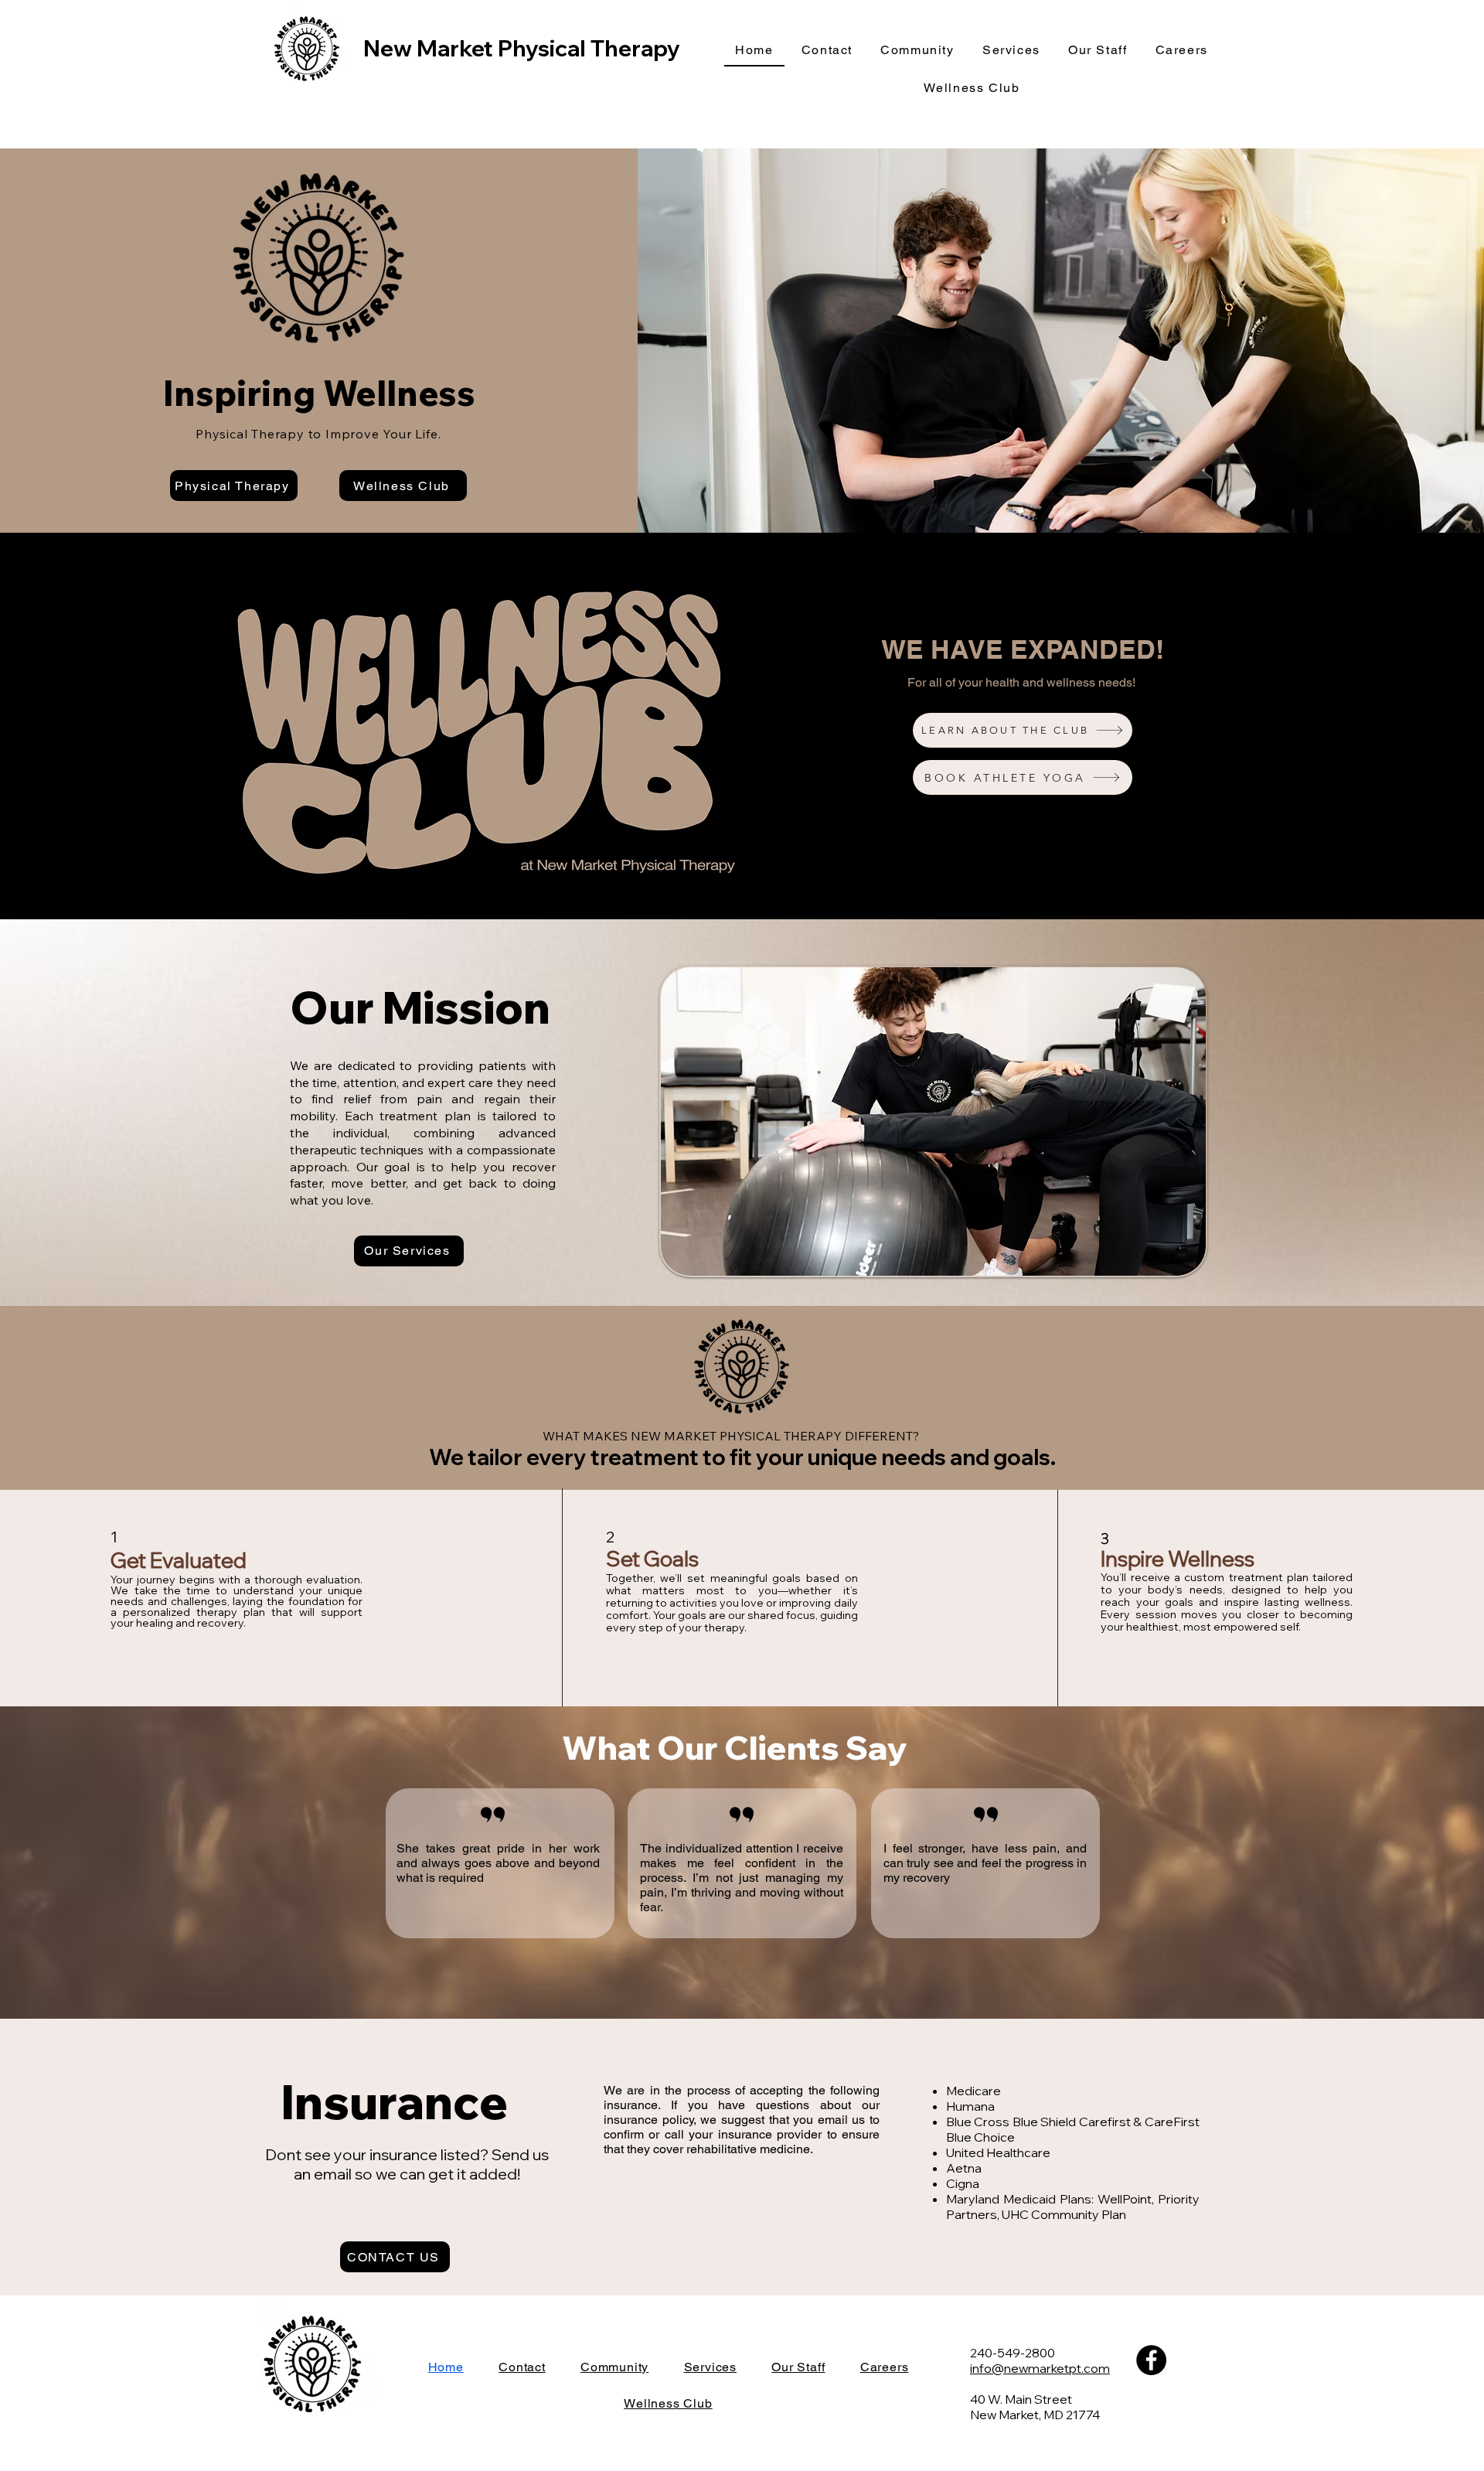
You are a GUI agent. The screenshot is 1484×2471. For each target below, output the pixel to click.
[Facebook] (1151, 2360)
